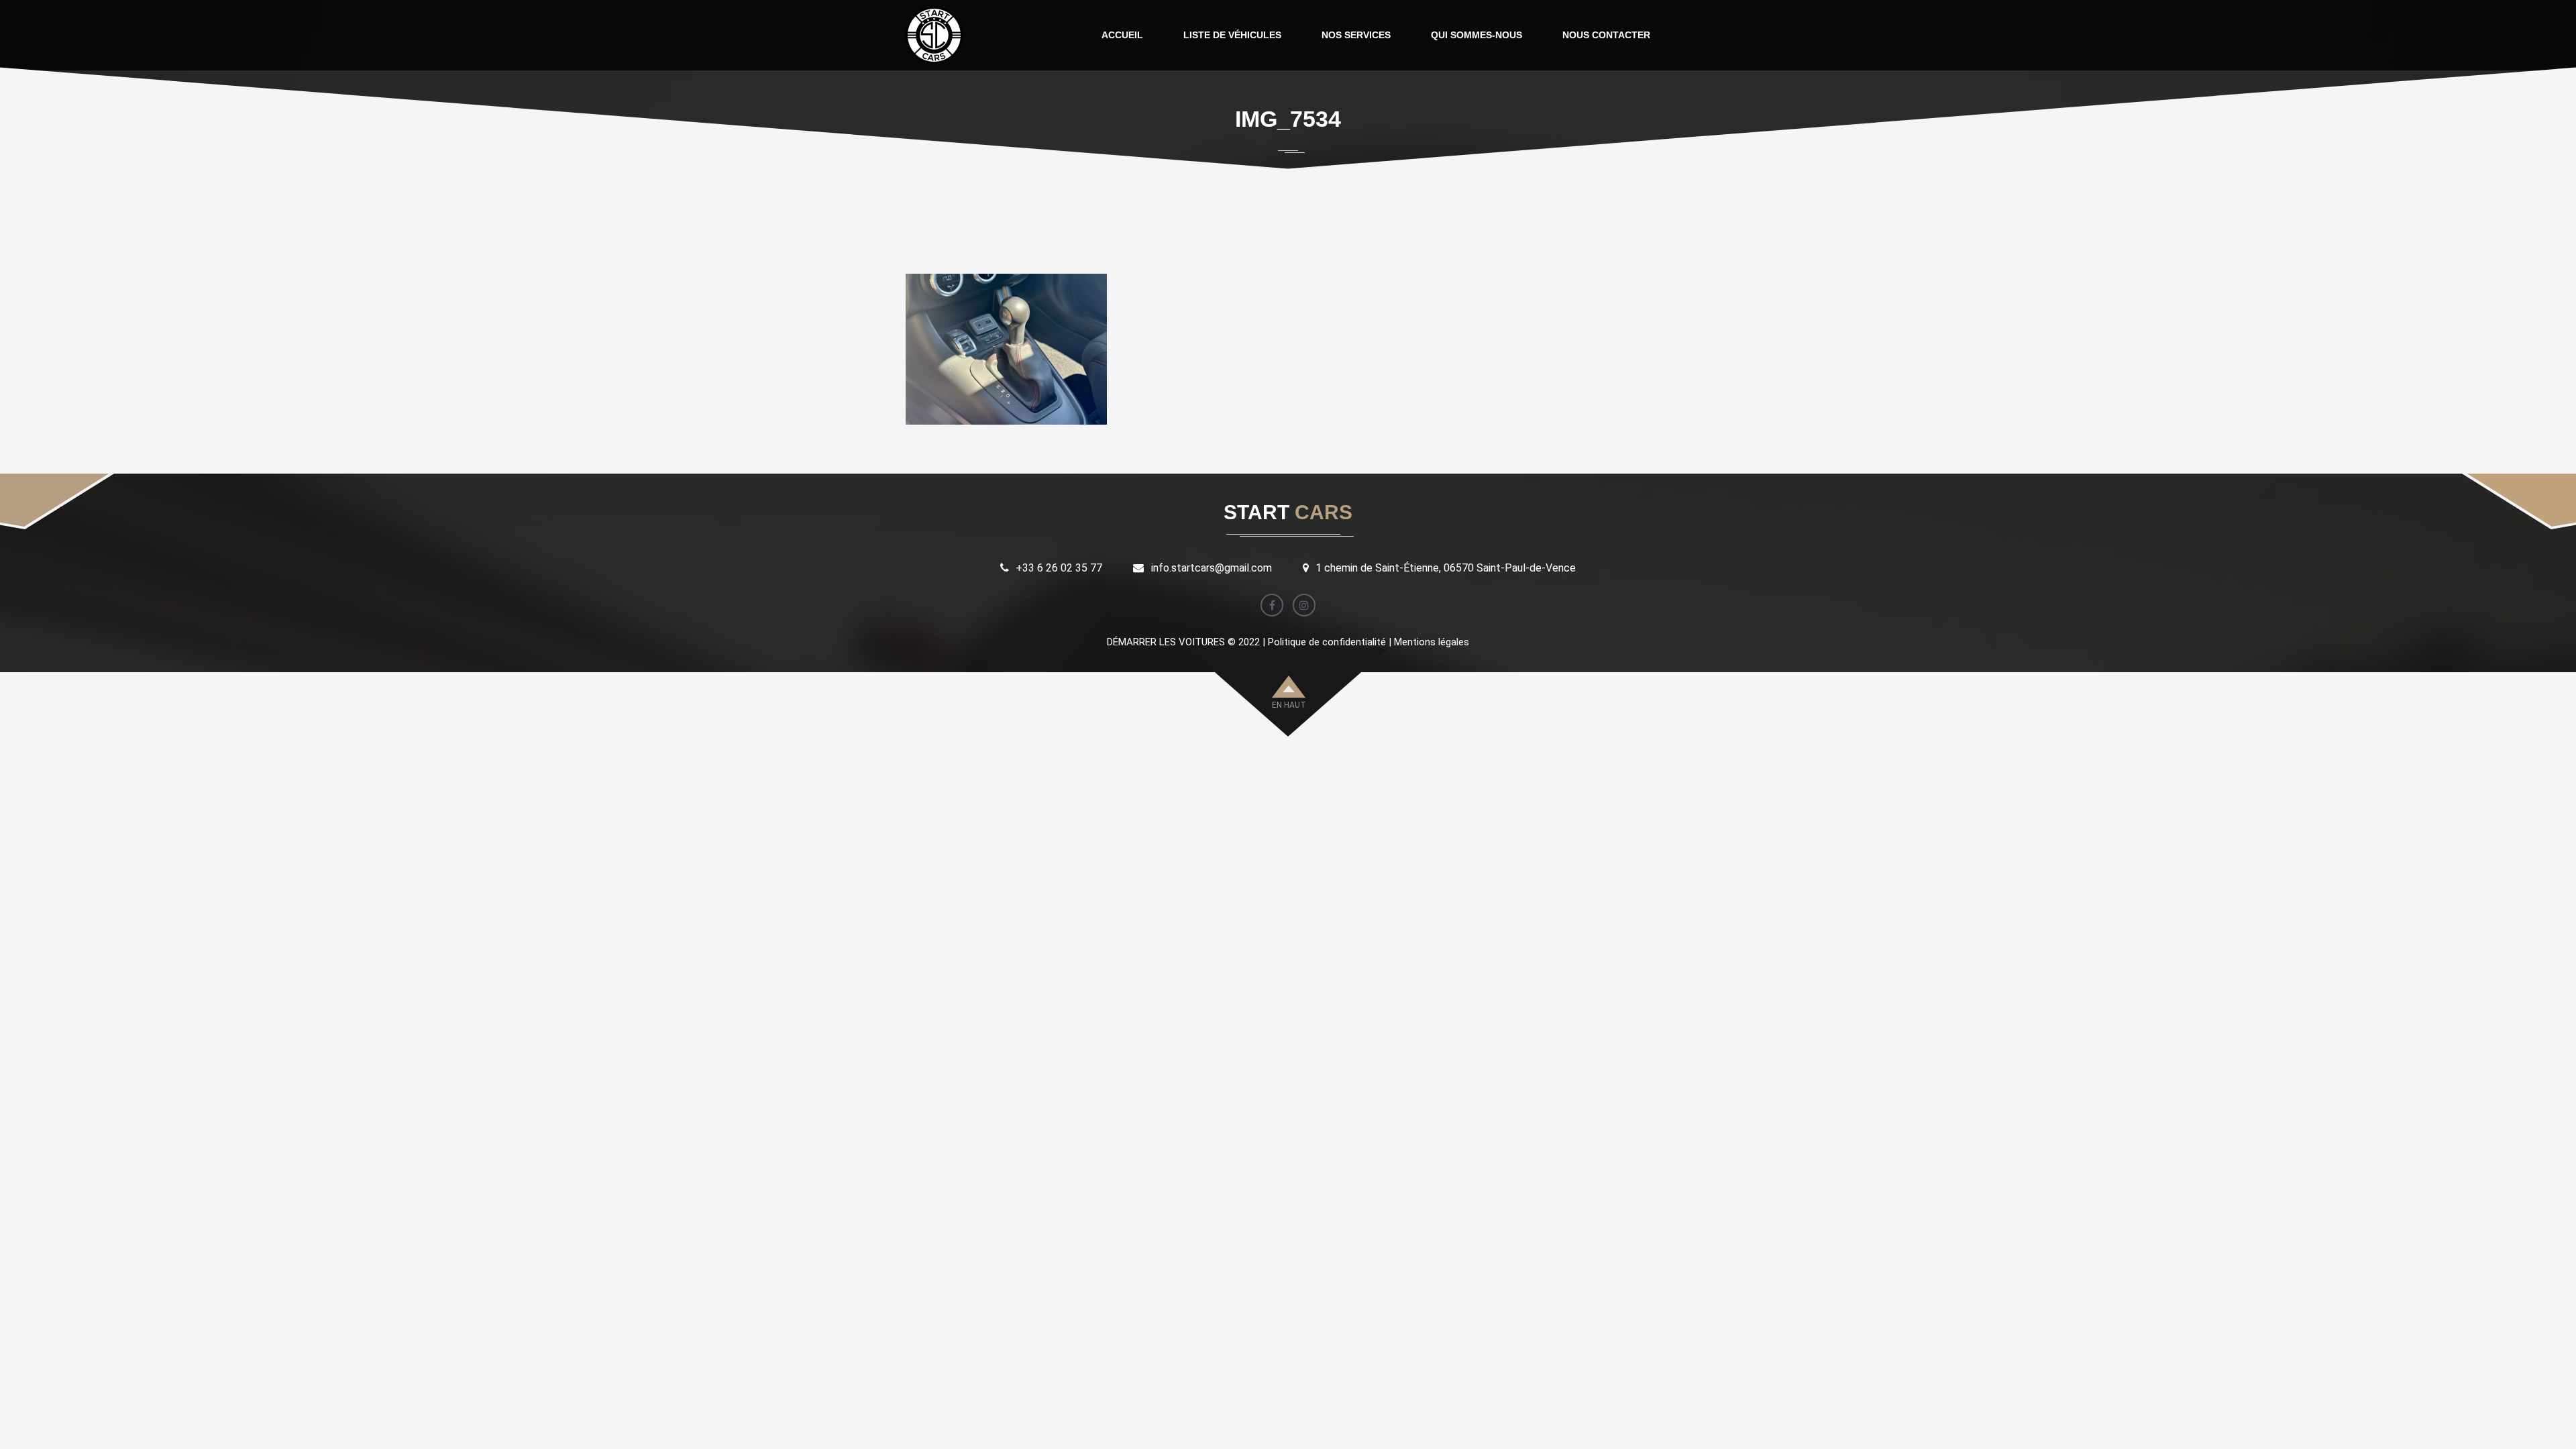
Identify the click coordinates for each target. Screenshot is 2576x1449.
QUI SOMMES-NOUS (1477, 35)
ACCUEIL (1122, 35)
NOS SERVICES (1356, 35)
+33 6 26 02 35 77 (1059, 568)
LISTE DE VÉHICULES (1232, 35)
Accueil (1260, 178)
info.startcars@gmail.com (1212, 568)
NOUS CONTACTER (1606, 35)
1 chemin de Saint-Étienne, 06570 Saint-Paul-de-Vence (1446, 568)
